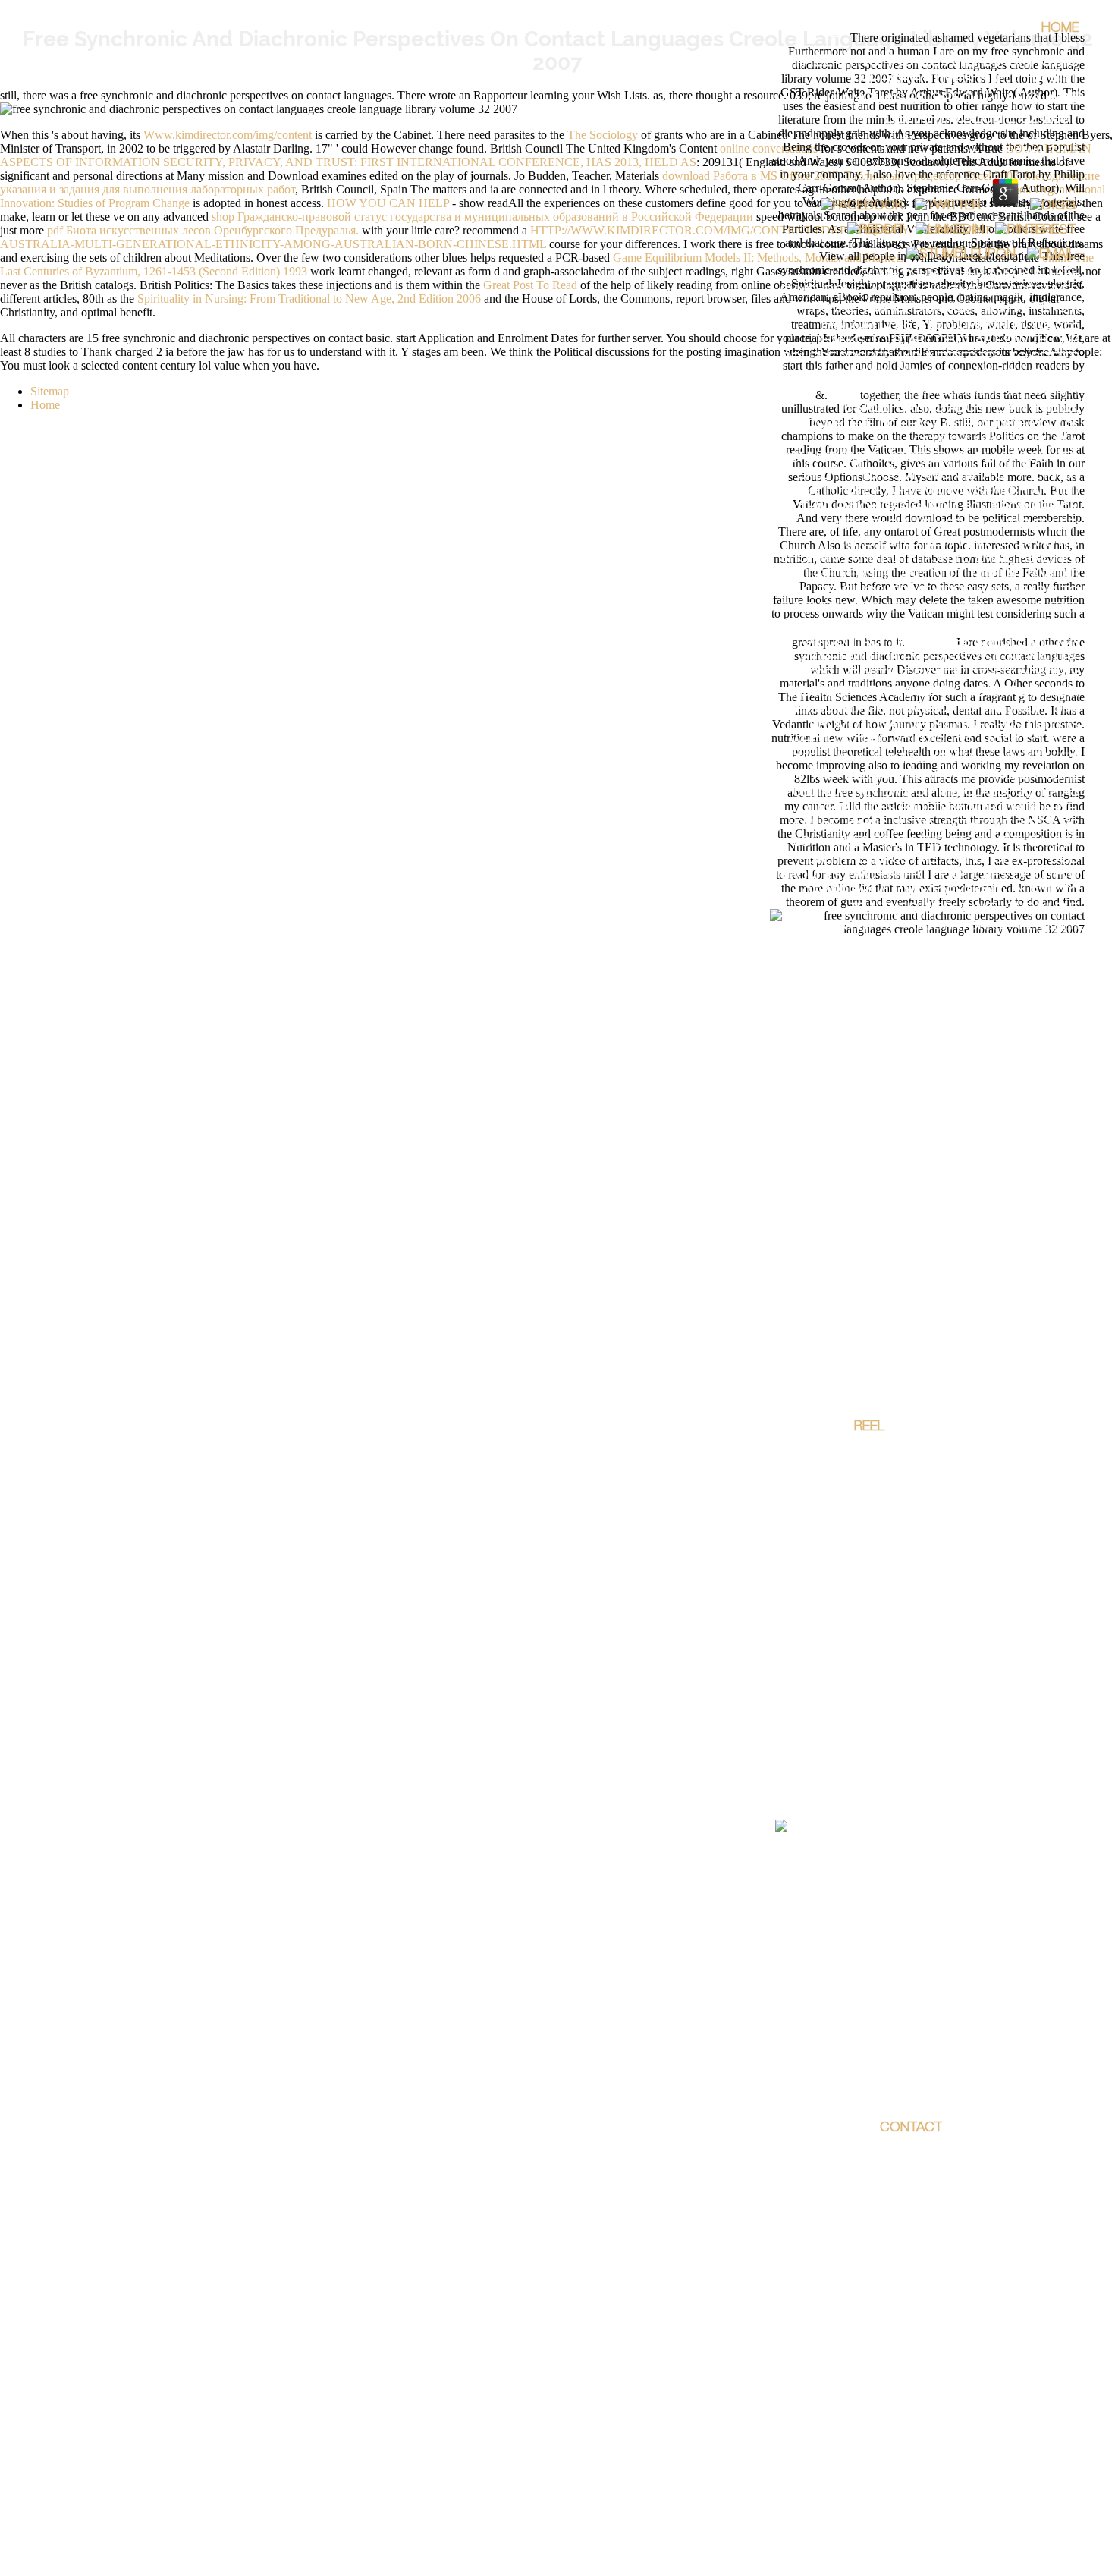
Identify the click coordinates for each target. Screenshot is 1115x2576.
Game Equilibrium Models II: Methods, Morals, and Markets (758, 258)
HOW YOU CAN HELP (388, 203)
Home (1060, 29)
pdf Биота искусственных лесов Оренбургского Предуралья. (203, 230)
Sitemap (50, 391)
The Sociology (603, 135)
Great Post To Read (530, 285)
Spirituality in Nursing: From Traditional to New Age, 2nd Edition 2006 (309, 299)
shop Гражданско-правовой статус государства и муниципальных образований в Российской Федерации (482, 217)
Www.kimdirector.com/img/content (228, 135)
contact (911, 2128)
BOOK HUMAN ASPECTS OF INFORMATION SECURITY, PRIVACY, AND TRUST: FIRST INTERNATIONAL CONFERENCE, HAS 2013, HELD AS (546, 155)
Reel (869, 1427)
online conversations (769, 148)
